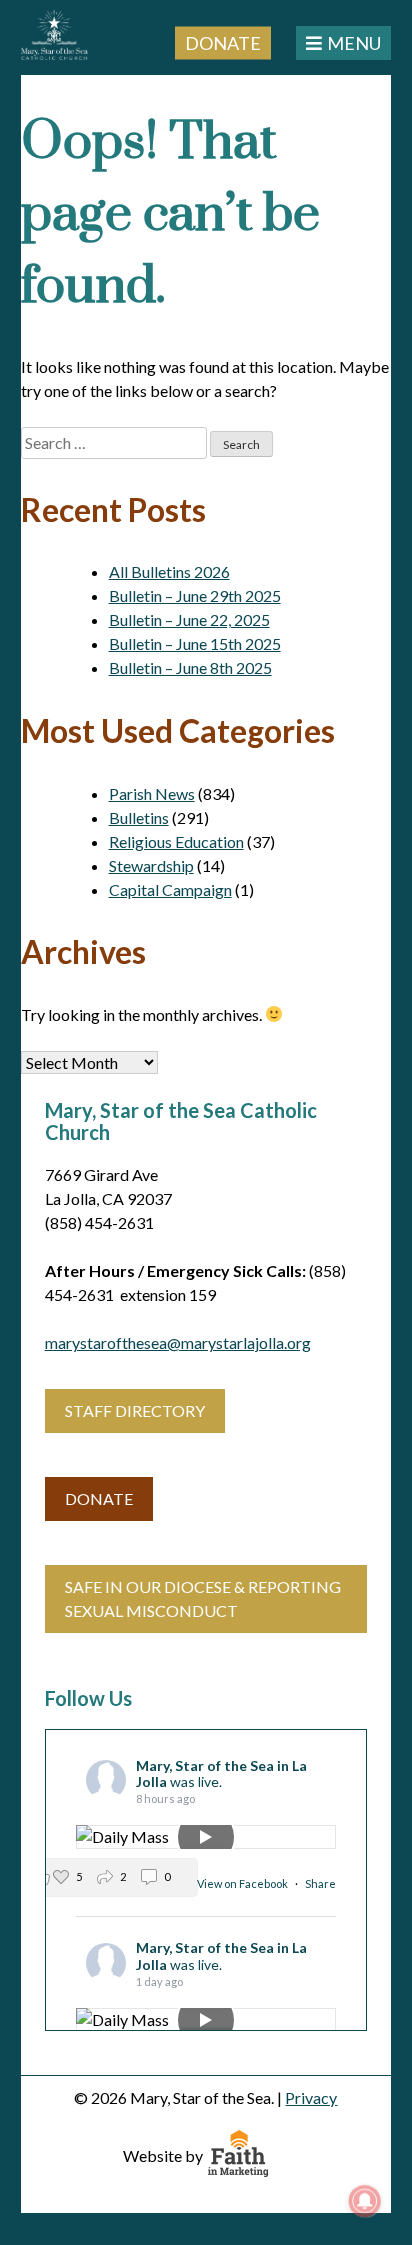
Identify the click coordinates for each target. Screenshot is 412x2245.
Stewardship (151, 865)
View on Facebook (243, 1883)
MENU (354, 43)
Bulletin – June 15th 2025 (195, 643)
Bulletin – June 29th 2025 (195, 595)
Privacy (311, 2097)
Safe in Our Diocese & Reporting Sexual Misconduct (203, 1598)
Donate (223, 42)
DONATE (99, 1498)
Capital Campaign (170, 889)
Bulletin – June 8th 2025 (190, 667)
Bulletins (139, 817)
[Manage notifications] (365, 2201)
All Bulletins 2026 (169, 571)
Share (320, 1883)
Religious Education (176, 841)
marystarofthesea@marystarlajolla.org (178, 1342)
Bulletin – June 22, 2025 (189, 619)
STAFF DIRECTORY (135, 1410)
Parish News (152, 793)
